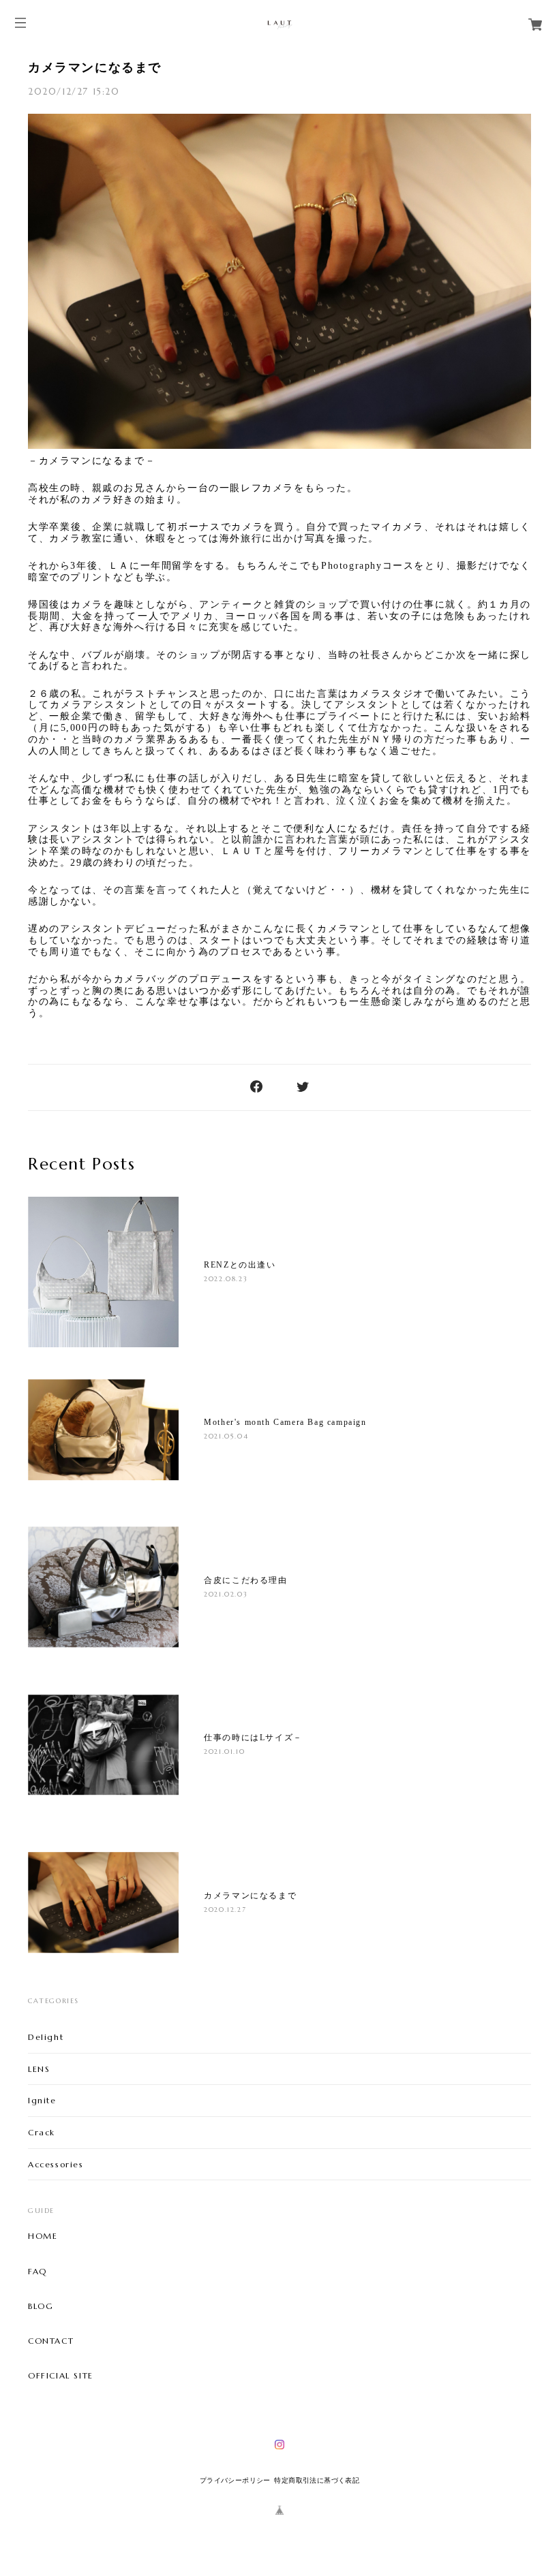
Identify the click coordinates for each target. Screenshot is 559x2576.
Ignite (42, 2100)
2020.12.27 (225, 1910)
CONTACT (51, 2341)
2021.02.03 (226, 1594)
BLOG (41, 2306)
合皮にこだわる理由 (245, 1580)
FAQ (37, 2272)
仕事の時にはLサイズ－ (253, 1738)
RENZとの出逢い (240, 1265)
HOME (43, 2236)
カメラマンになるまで (95, 67)
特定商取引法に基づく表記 (317, 2480)
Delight (46, 2037)
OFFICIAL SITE (61, 2376)
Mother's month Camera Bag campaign (290, 1422)
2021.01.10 (224, 1752)
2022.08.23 (226, 1279)
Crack (42, 2132)
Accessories (56, 2164)
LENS (39, 2069)
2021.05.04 (226, 1436)
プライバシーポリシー (235, 2480)
